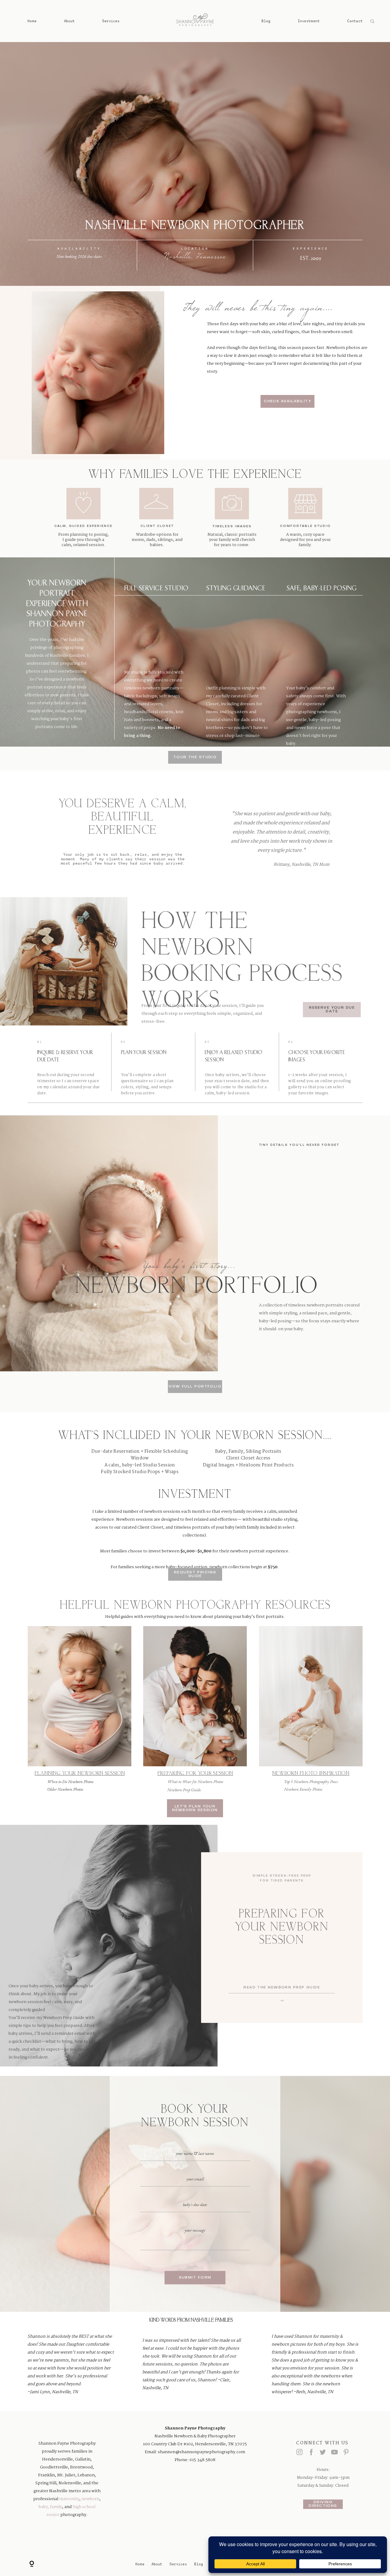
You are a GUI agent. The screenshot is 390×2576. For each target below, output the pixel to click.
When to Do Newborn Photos (70, 1782)
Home (32, 21)
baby (43, 2507)
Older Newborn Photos (65, 1789)
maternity (69, 2499)
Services (111, 21)
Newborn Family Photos (303, 1789)
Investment (309, 21)
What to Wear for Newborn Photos (195, 1782)
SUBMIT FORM (195, 2278)
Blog (266, 21)
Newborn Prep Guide (184, 1790)
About (69, 21)
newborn (90, 2499)
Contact (355, 21)
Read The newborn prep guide (282, 1988)
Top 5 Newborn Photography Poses (311, 1782)
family (56, 2507)
